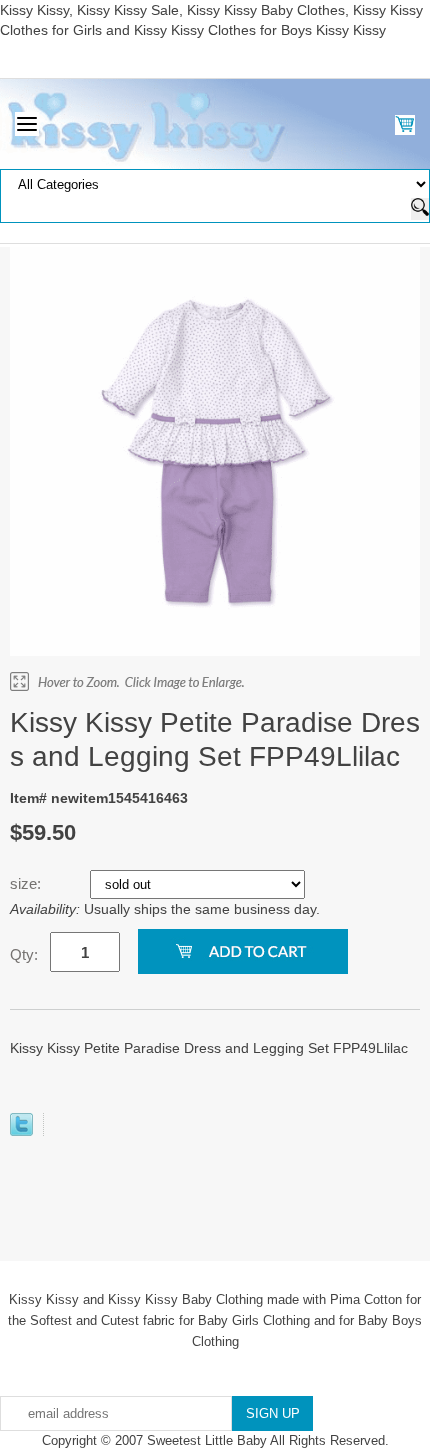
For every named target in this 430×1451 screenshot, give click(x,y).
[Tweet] (21, 1131)
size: (27, 883)
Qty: (24, 954)
